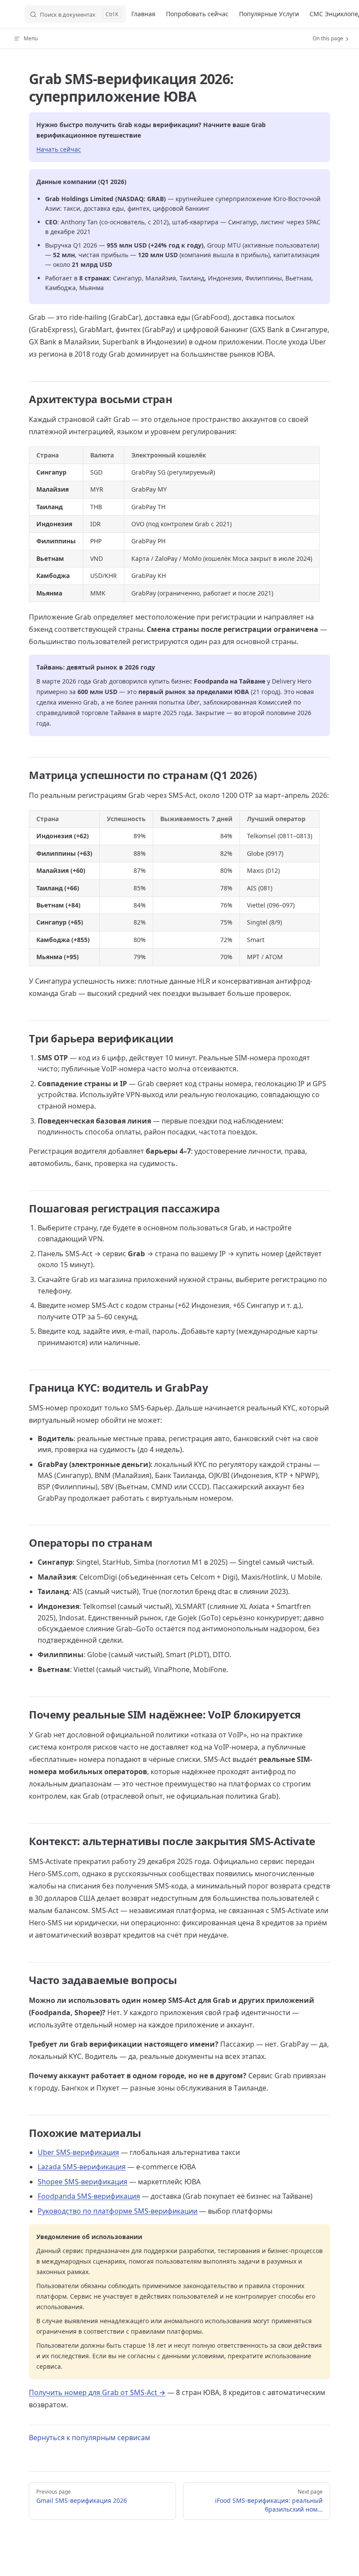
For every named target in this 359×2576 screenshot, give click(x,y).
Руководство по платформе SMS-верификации (118, 2211)
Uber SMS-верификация (78, 2152)
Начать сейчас (59, 149)
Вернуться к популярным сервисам (90, 2438)
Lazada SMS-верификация (82, 2167)
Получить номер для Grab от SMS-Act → (97, 2392)
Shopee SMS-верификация (83, 2182)
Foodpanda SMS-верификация (89, 2196)
